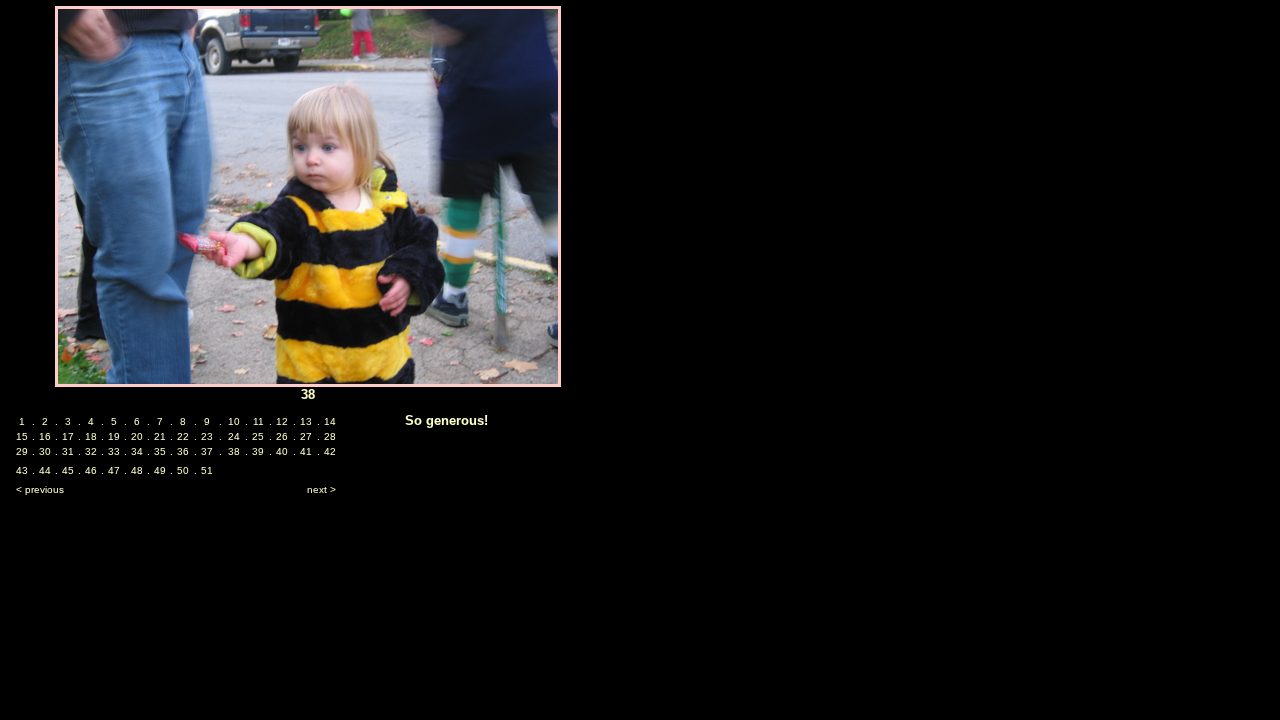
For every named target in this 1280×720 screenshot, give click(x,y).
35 (160, 451)
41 (306, 451)
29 (22, 451)
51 (207, 470)
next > (321, 489)
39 (258, 451)
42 (330, 451)
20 (137, 436)
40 (282, 451)
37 (207, 451)
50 (183, 470)
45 (68, 470)
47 (114, 470)
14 (330, 421)
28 (330, 436)
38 (234, 451)
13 (306, 421)
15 (22, 436)
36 (183, 451)
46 (91, 470)
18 (91, 436)
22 (183, 436)
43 (22, 470)
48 (137, 470)
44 (45, 470)
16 (45, 436)
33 (114, 451)
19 (114, 436)
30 (45, 451)
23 (207, 436)
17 (68, 436)
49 (160, 470)
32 (91, 451)
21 (160, 436)
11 (258, 421)
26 (282, 436)
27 (306, 436)
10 (234, 421)
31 (68, 451)
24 (234, 436)
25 (258, 436)
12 (282, 421)
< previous (40, 489)
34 (137, 451)
